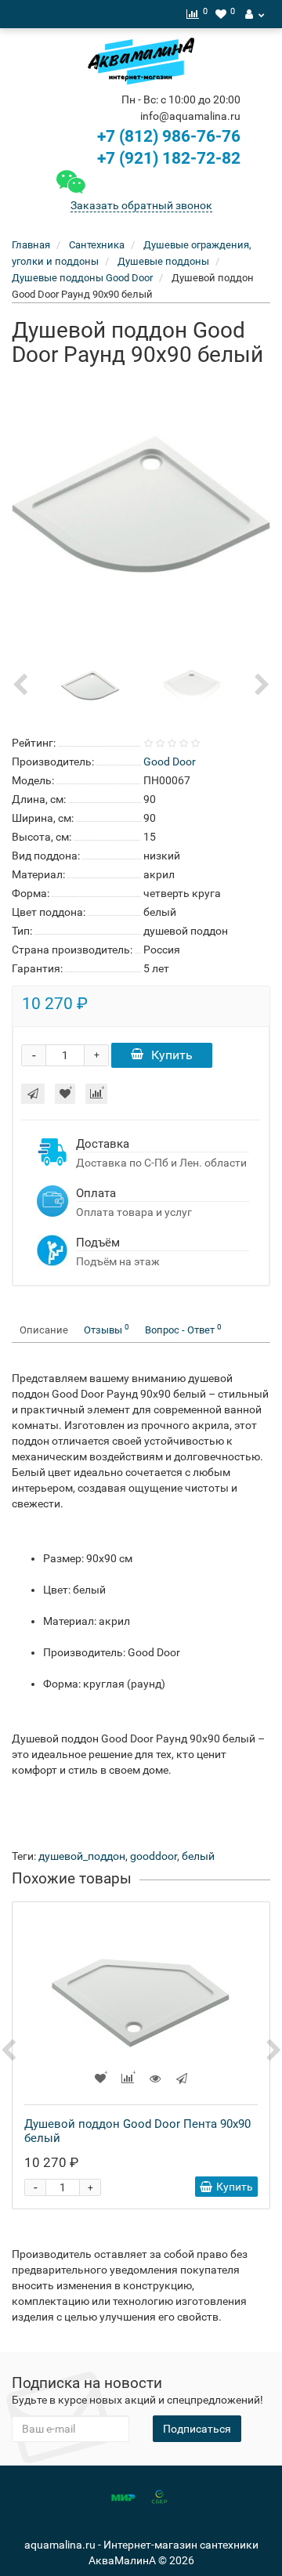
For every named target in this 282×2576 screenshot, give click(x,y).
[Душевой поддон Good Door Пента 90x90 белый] (141, 2003)
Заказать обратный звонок (141, 205)
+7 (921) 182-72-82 (167, 158)
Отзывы (107, 1329)
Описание (44, 1330)
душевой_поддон (82, 1856)
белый (198, 1856)
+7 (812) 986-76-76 (169, 136)
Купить (172, 1055)
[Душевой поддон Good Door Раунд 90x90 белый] (141, 505)
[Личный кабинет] (255, 14)
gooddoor (154, 1856)
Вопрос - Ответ (183, 1329)
